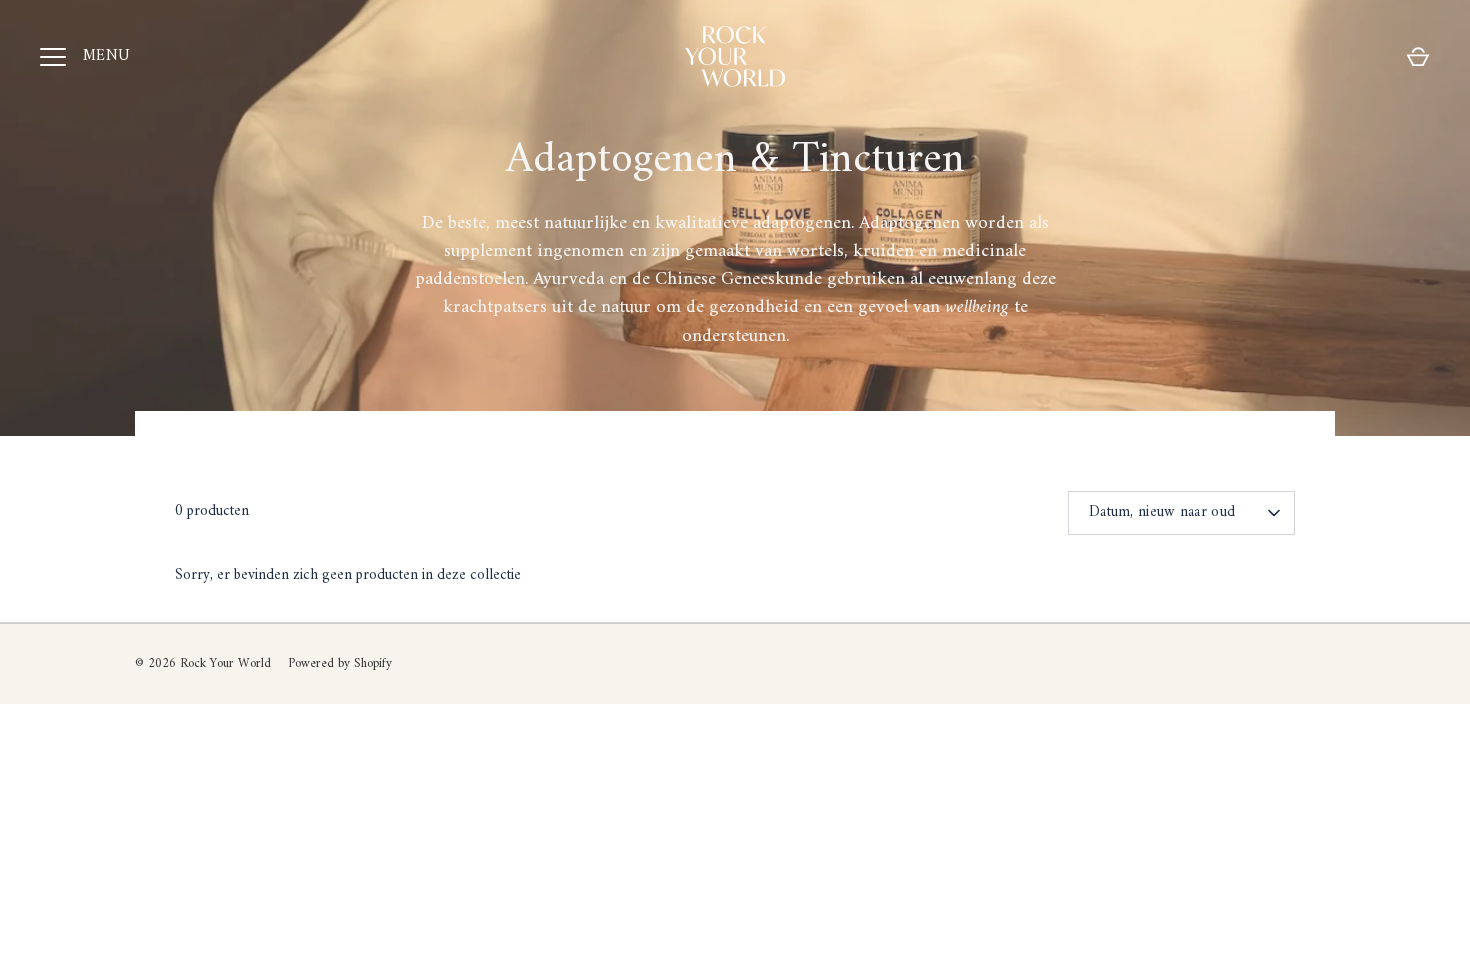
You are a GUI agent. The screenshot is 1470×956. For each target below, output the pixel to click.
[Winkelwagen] (1418, 57)
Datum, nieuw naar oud (1162, 512)
